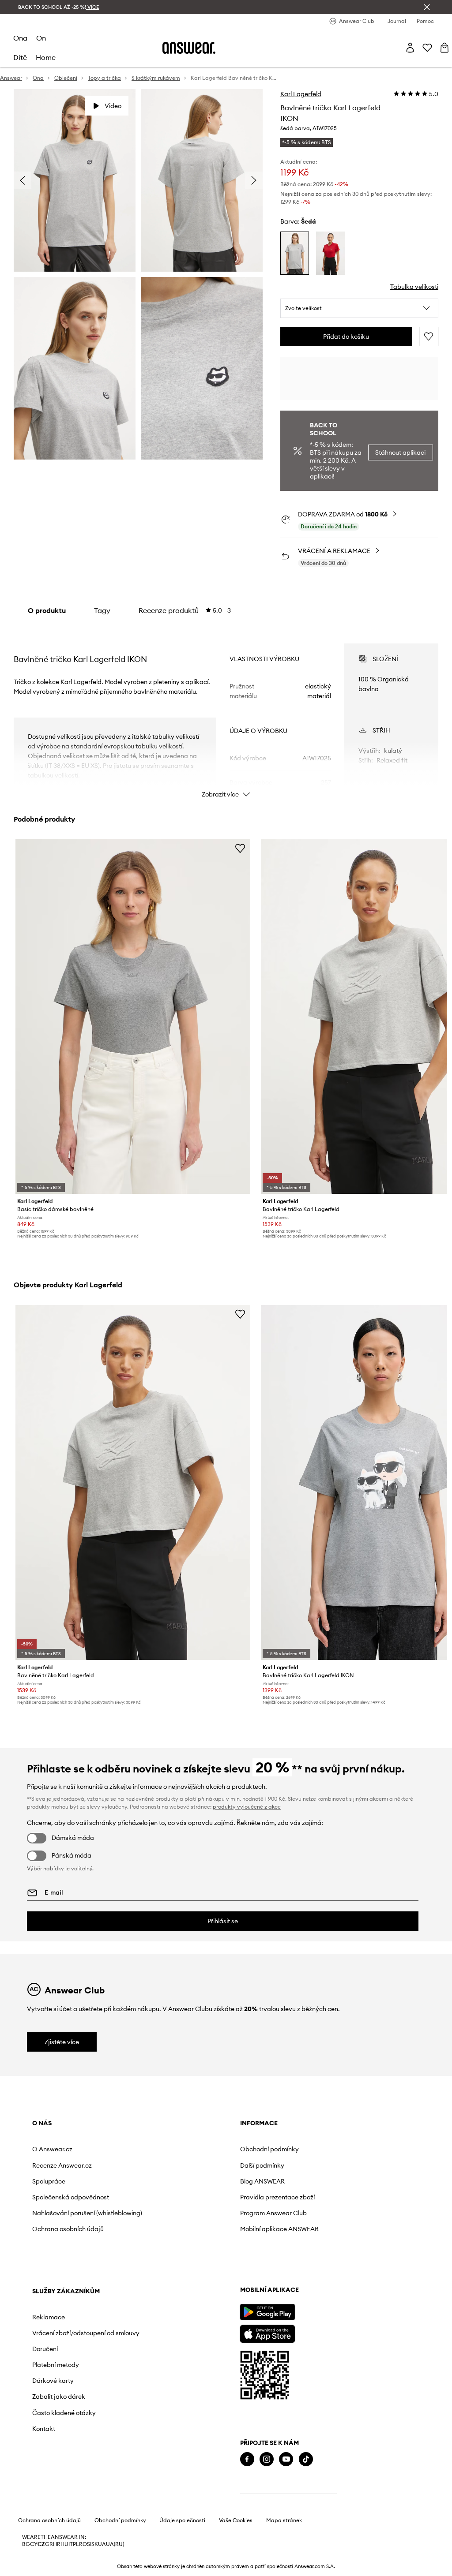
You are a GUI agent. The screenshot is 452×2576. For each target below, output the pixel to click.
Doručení (45, 2349)
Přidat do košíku (346, 336)
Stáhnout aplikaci (400, 452)
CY (34, 2544)
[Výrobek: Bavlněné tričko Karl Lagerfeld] (133, 1482)
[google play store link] (267, 2312)
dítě (20, 57)
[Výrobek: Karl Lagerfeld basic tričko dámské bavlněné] (133, 1017)
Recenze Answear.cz (62, 2165)
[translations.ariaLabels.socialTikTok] (306, 2459)
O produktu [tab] (47, 610)
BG (26, 2544)
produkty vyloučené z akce (247, 1807)
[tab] (185, 610)
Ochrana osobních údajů (68, 2229)
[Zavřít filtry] (427, 7)
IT (71, 2544)
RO (83, 2544)
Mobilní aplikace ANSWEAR (279, 2229)
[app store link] (267, 2333)
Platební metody (56, 2365)
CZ (41, 2544)
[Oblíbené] (427, 48)
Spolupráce (49, 2181)
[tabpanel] (226, 713)
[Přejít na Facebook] (247, 2459)
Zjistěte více (62, 2042)
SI (89, 2544)
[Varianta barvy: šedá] (295, 253)
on (41, 38)
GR (49, 2544)
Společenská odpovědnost (71, 2197)
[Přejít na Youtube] (286, 2459)
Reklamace (49, 2317)
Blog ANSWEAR (262, 2181)
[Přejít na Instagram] (267, 2459)
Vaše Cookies (236, 2520)
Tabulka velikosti (414, 287)
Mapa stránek (284, 2520)
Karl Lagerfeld (301, 94)
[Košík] (444, 48)
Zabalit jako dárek (59, 2397)
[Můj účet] (410, 48)
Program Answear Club (273, 2213)
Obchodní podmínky (269, 2149)
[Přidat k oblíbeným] (429, 336)
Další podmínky (262, 2165)
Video (113, 106)
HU (64, 2544)
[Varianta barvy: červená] (330, 253)
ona (20, 38)
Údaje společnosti (182, 2520)
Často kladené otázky (64, 2413)
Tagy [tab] (102, 610)
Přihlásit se (223, 1921)
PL (76, 2544)
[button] (359, 308)
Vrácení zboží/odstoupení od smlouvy (86, 2333)
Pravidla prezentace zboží (277, 2197)
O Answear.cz (52, 2149)
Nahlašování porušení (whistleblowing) (87, 2213)
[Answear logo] (189, 48)
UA (102, 2544)
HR (57, 2544)
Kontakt (44, 2429)
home (46, 57)
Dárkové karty (53, 2381)
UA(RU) (115, 2544)
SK (95, 2544)
